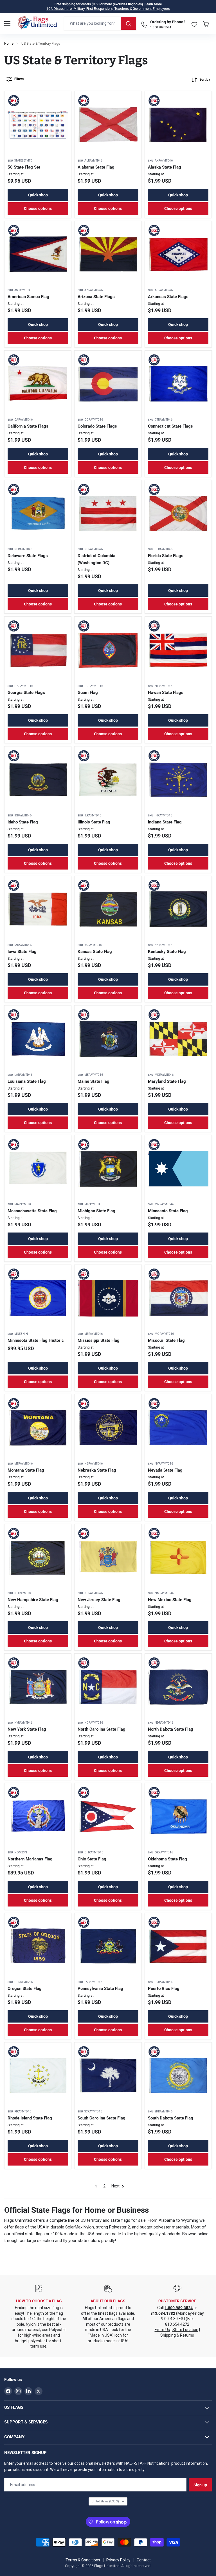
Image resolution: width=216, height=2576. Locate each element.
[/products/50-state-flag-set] (38, 125)
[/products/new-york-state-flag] (38, 1687)
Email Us (162, 2330)
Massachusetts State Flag (32, 1211)
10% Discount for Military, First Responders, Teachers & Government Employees (108, 9)
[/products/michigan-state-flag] (108, 1169)
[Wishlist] (194, 23)
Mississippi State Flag (99, 1340)
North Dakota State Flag (171, 1729)
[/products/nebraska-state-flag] (108, 1428)
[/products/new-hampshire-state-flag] (38, 1557)
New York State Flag (27, 1729)
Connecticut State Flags (170, 426)
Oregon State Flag (25, 1989)
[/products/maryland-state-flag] (178, 1039)
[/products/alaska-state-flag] (178, 125)
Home (9, 44)
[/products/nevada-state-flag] (178, 1428)
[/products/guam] (108, 650)
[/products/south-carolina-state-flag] (108, 2076)
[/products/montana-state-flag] (38, 1428)
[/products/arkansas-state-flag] (178, 254)
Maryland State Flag (167, 1081)
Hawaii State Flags (166, 693)
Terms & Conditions (83, 2560)
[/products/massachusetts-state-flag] (38, 1169)
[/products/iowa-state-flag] (38, 909)
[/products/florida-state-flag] (178, 513)
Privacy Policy (118, 2560)
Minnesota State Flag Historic (36, 1340)
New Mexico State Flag (170, 1600)
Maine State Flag (94, 1081)
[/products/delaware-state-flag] (38, 513)
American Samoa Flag (28, 297)
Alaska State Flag (165, 167)
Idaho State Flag (23, 822)
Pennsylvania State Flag (100, 1989)
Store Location (185, 2330)
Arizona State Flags (96, 297)
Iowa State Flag (22, 952)
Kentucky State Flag (167, 952)
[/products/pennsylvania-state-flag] (108, 1946)
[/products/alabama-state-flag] (108, 125)
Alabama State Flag (96, 167)
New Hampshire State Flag (33, 1600)
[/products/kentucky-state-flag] (178, 909)
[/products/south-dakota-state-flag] (178, 2076)
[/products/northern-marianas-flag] (38, 1816)
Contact (144, 2560)
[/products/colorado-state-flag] (108, 384)
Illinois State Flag (94, 822)
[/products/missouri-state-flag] (178, 1298)
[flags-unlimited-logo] (37, 23)
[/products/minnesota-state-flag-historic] (38, 1298)
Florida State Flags (166, 556)
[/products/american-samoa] (38, 254)
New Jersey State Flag (99, 1600)
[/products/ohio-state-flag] (108, 1816)
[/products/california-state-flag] (38, 384)
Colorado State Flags (97, 426)
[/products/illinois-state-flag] (108, 780)
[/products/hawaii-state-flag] (178, 650)
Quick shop (38, 195)
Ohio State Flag (92, 1859)
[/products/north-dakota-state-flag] (178, 1687)
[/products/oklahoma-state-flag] (178, 1816)
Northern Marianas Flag (30, 1859)
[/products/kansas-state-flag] (108, 909)
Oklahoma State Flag (167, 1859)
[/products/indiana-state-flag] (178, 780)
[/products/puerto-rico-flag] (178, 1946)
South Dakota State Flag (171, 2118)
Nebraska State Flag (97, 1470)
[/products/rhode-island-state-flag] (38, 2076)
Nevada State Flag (165, 1470)
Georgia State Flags (26, 693)
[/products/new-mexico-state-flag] (178, 1557)
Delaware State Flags (28, 556)
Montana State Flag (26, 1470)
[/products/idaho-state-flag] (38, 780)
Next (116, 2186)
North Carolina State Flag (102, 1729)
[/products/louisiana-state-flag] (38, 1039)
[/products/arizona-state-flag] (108, 254)
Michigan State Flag (96, 1211)
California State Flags (28, 426)
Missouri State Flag (166, 1340)
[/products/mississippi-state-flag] (108, 1298)
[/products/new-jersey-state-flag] (108, 1557)
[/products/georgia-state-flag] (38, 650)
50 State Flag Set (24, 167)
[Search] (129, 23)
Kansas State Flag (95, 952)
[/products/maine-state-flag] (108, 1039)
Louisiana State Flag (27, 1081)
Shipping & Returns (177, 2335)
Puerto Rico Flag (164, 1989)
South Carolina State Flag (102, 2118)
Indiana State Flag (165, 822)
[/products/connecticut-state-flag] (178, 384)
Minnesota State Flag (168, 1211)
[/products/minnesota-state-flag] (178, 1169)
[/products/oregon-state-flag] (38, 1946)
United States (105, 2501)
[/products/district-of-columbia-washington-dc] (108, 513)
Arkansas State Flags (168, 297)
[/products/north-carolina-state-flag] (108, 1687)
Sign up (200, 2485)
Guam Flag (88, 693)
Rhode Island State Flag (30, 2118)
